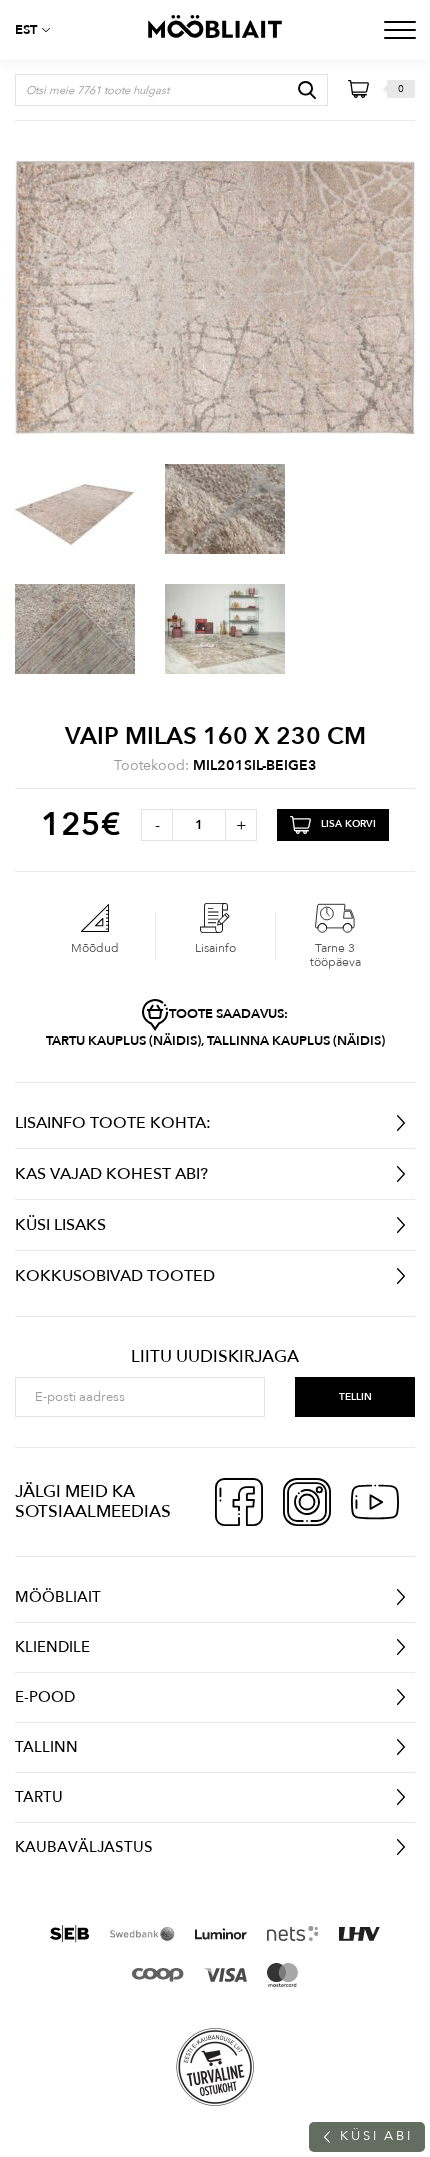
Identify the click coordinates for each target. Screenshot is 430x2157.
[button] (40, 30)
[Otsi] (307, 90)
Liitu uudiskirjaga (215, 1357)
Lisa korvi (348, 824)
